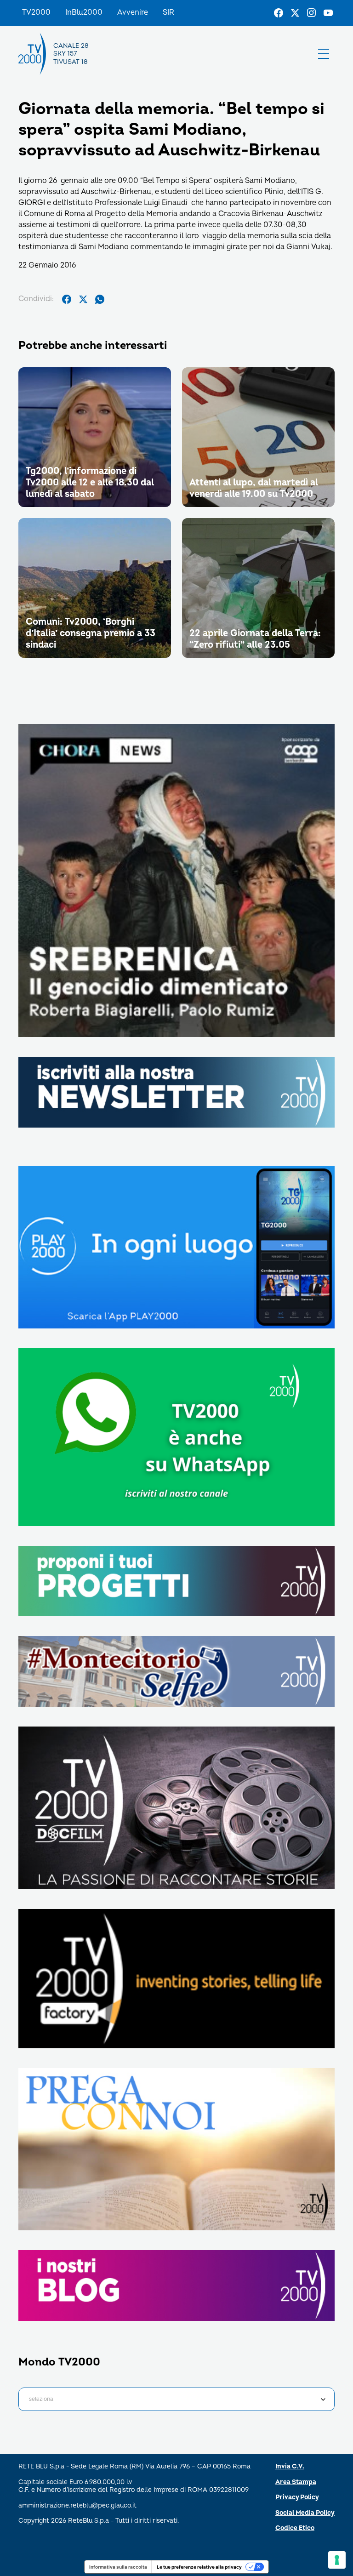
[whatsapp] (100, 299)
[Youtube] (328, 13)
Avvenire (133, 12)
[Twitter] (295, 13)
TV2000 (36, 12)
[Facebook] (279, 13)
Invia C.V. (290, 2466)
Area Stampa (296, 2482)
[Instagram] (312, 13)
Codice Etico (295, 2528)
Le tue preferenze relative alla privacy (199, 2567)
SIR (168, 12)
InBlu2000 (84, 12)
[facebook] (67, 299)
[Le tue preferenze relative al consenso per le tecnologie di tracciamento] (337, 2560)
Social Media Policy (305, 2513)
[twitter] (83, 299)
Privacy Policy (297, 2497)
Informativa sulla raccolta (118, 2567)
